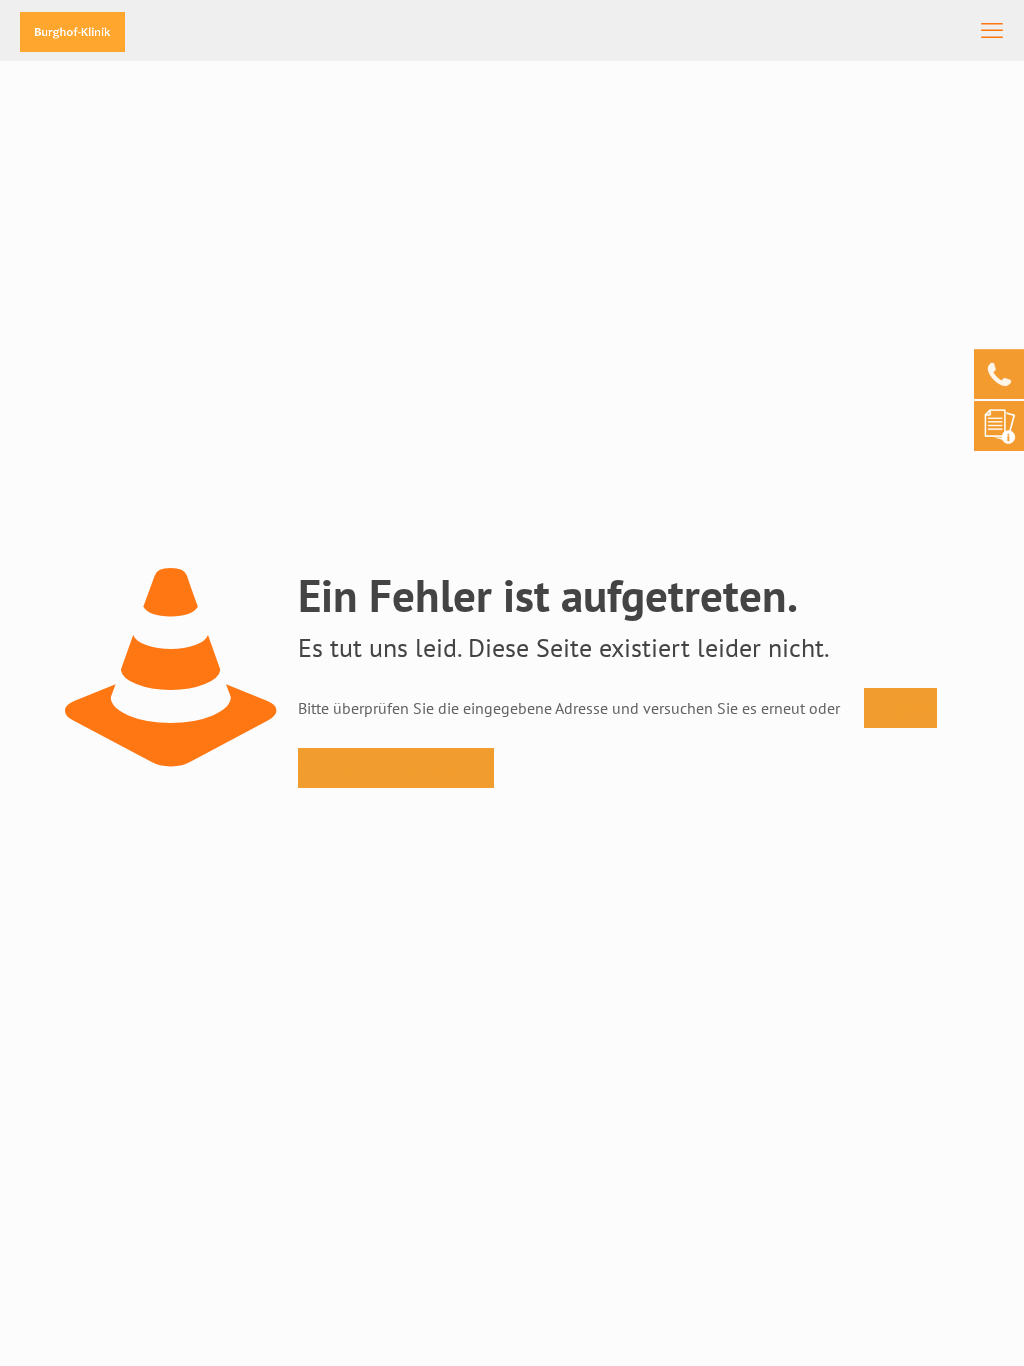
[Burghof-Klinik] (72, 30)
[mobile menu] (992, 30)
